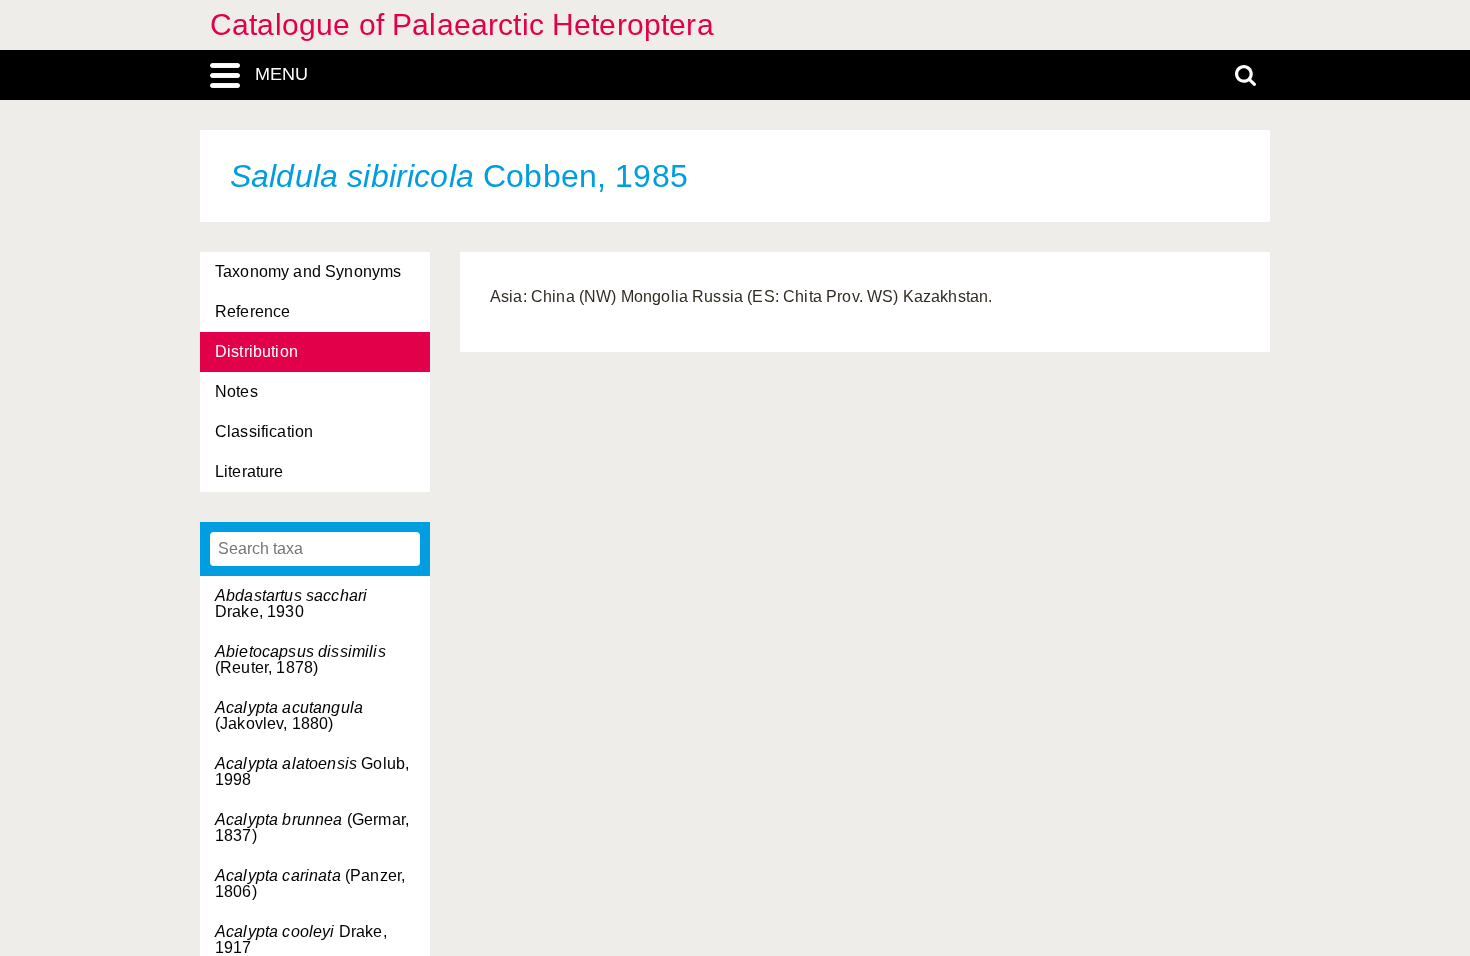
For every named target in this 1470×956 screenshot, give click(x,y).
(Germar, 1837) (312, 827)
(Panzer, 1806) (310, 883)
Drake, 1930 (291, 603)
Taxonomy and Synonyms (308, 271)
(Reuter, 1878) (300, 659)
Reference (252, 311)
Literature (249, 471)
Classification (264, 431)
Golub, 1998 (312, 771)
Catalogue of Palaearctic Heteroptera (462, 24)
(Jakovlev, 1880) (289, 715)
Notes (236, 391)
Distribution (256, 351)
